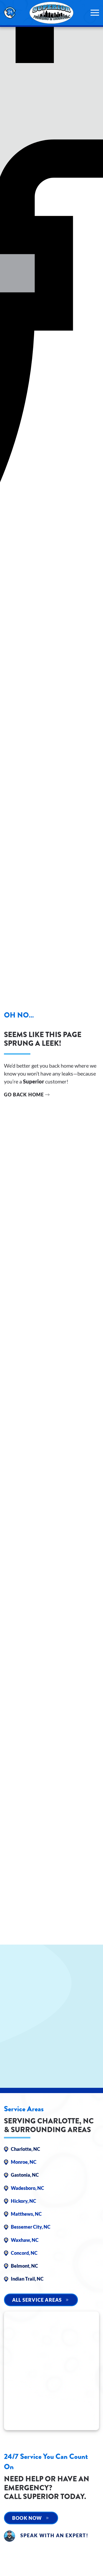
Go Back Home (24, 1095)
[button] (95, 13)
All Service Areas (37, 2300)
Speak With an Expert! (54, 2535)
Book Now (27, 2518)
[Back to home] (51, 13)
